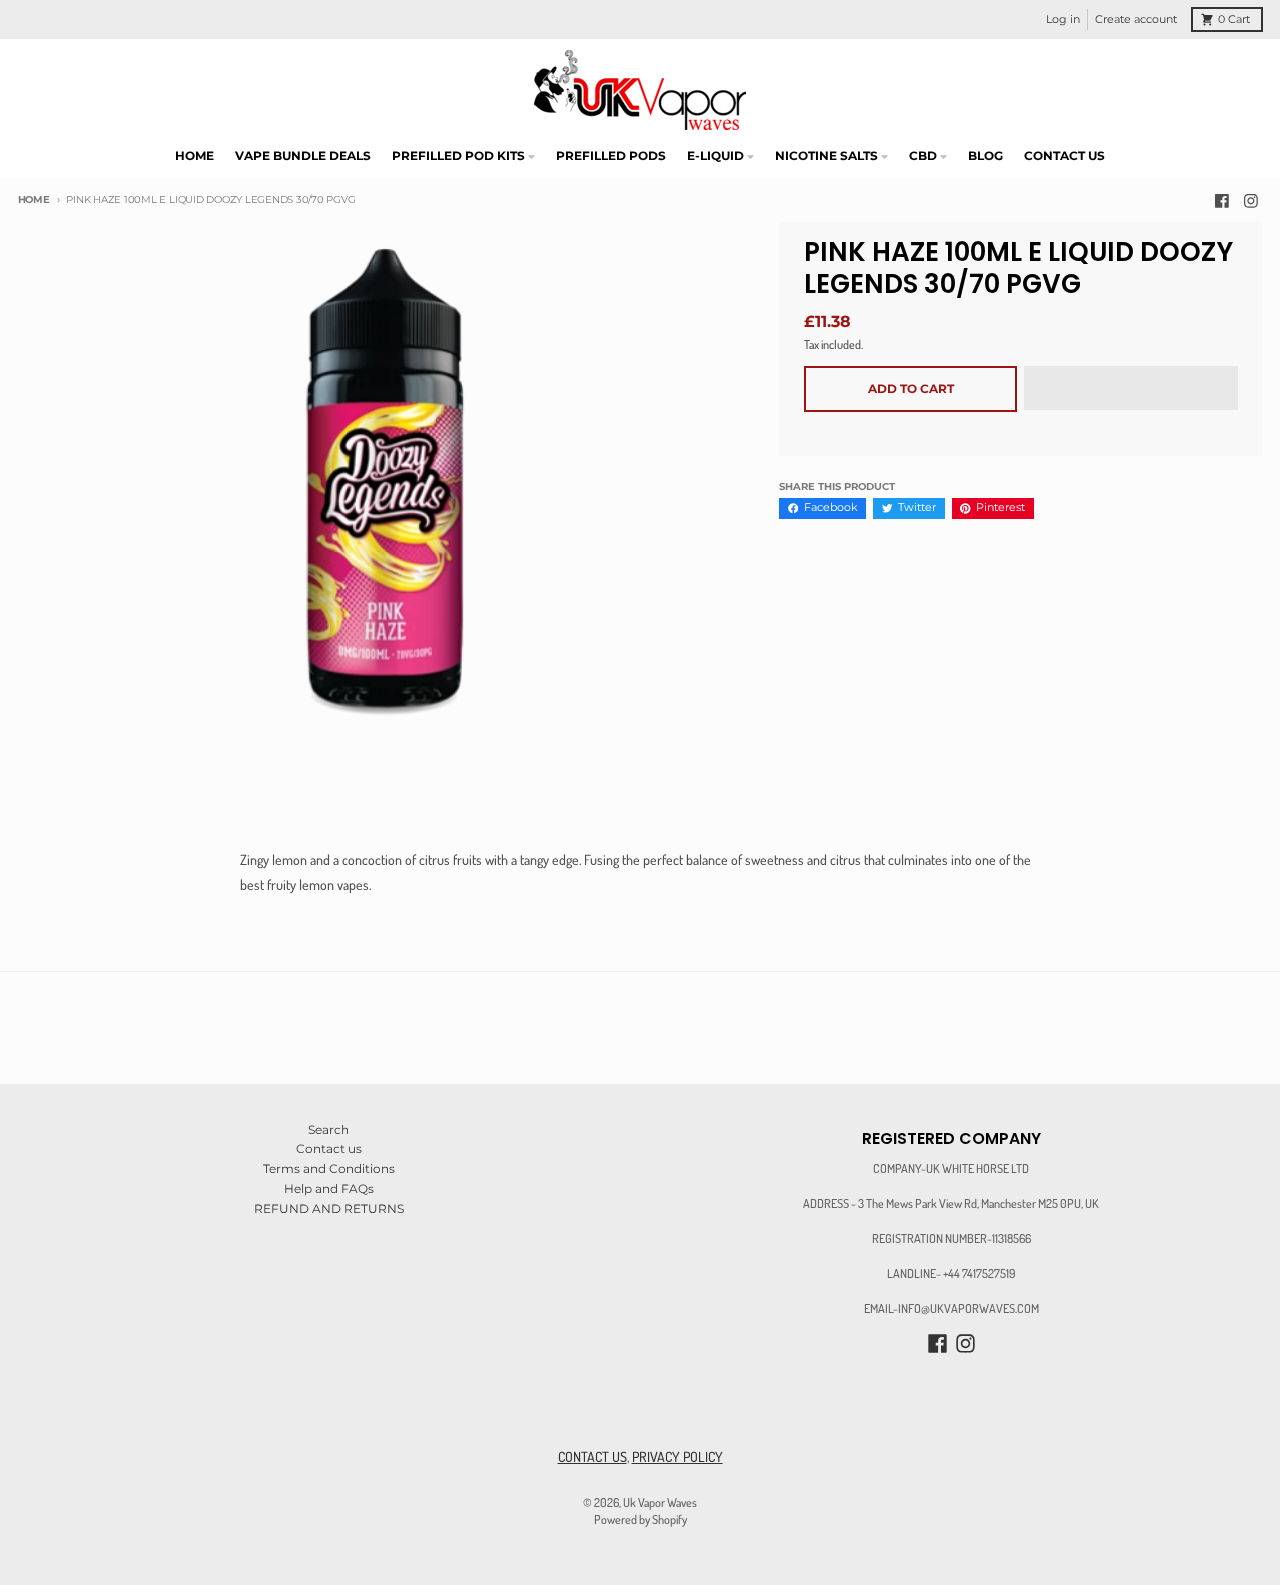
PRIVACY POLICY (677, 1456)
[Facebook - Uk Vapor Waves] (1221, 200)
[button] (1131, 389)
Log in (1063, 19)
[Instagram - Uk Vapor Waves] (1251, 200)
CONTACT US (592, 1456)
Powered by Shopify (640, 1519)
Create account (1136, 19)
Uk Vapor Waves (660, 1502)
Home (34, 199)
